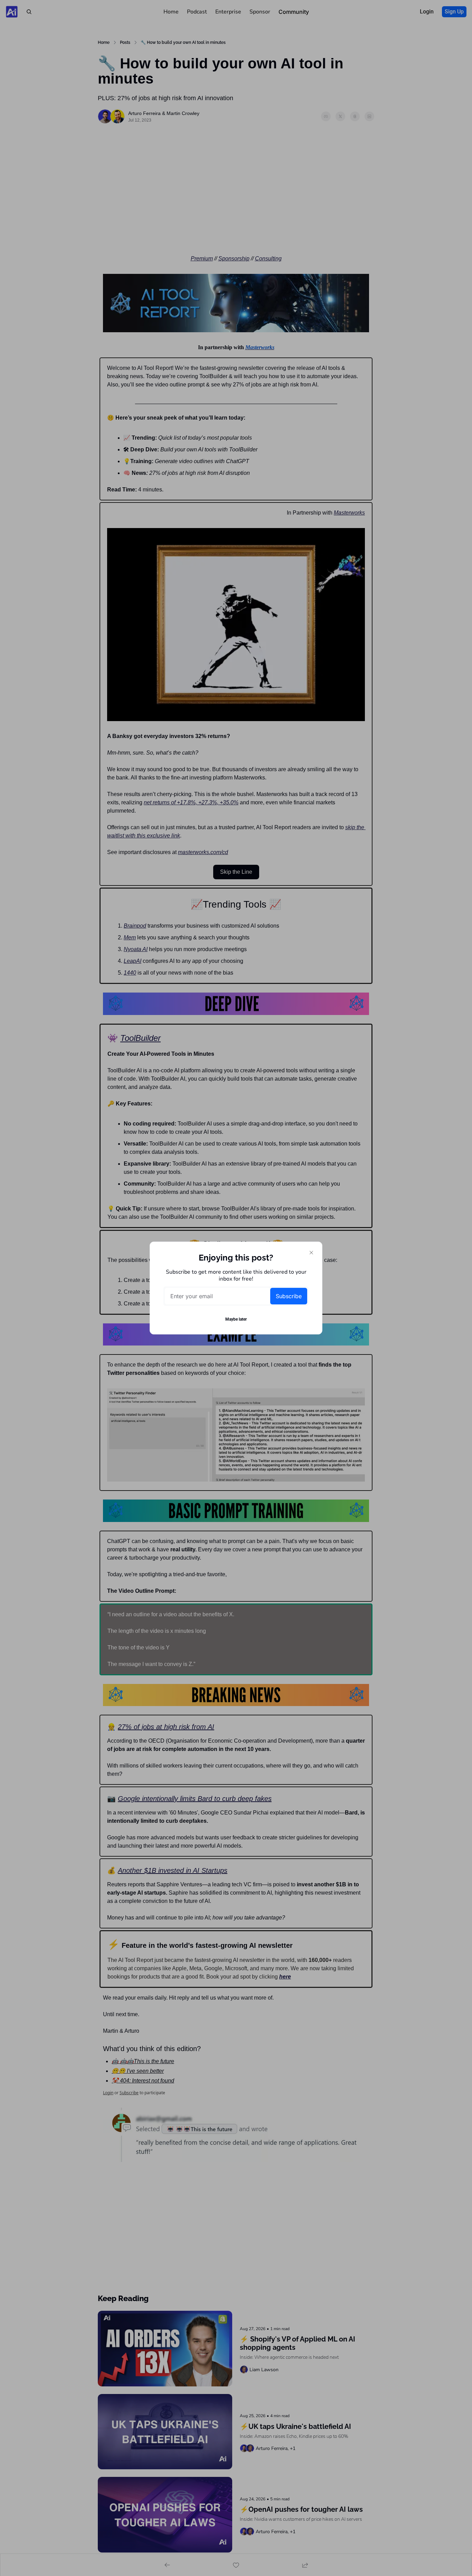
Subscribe (289, 1296)
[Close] (311, 1253)
